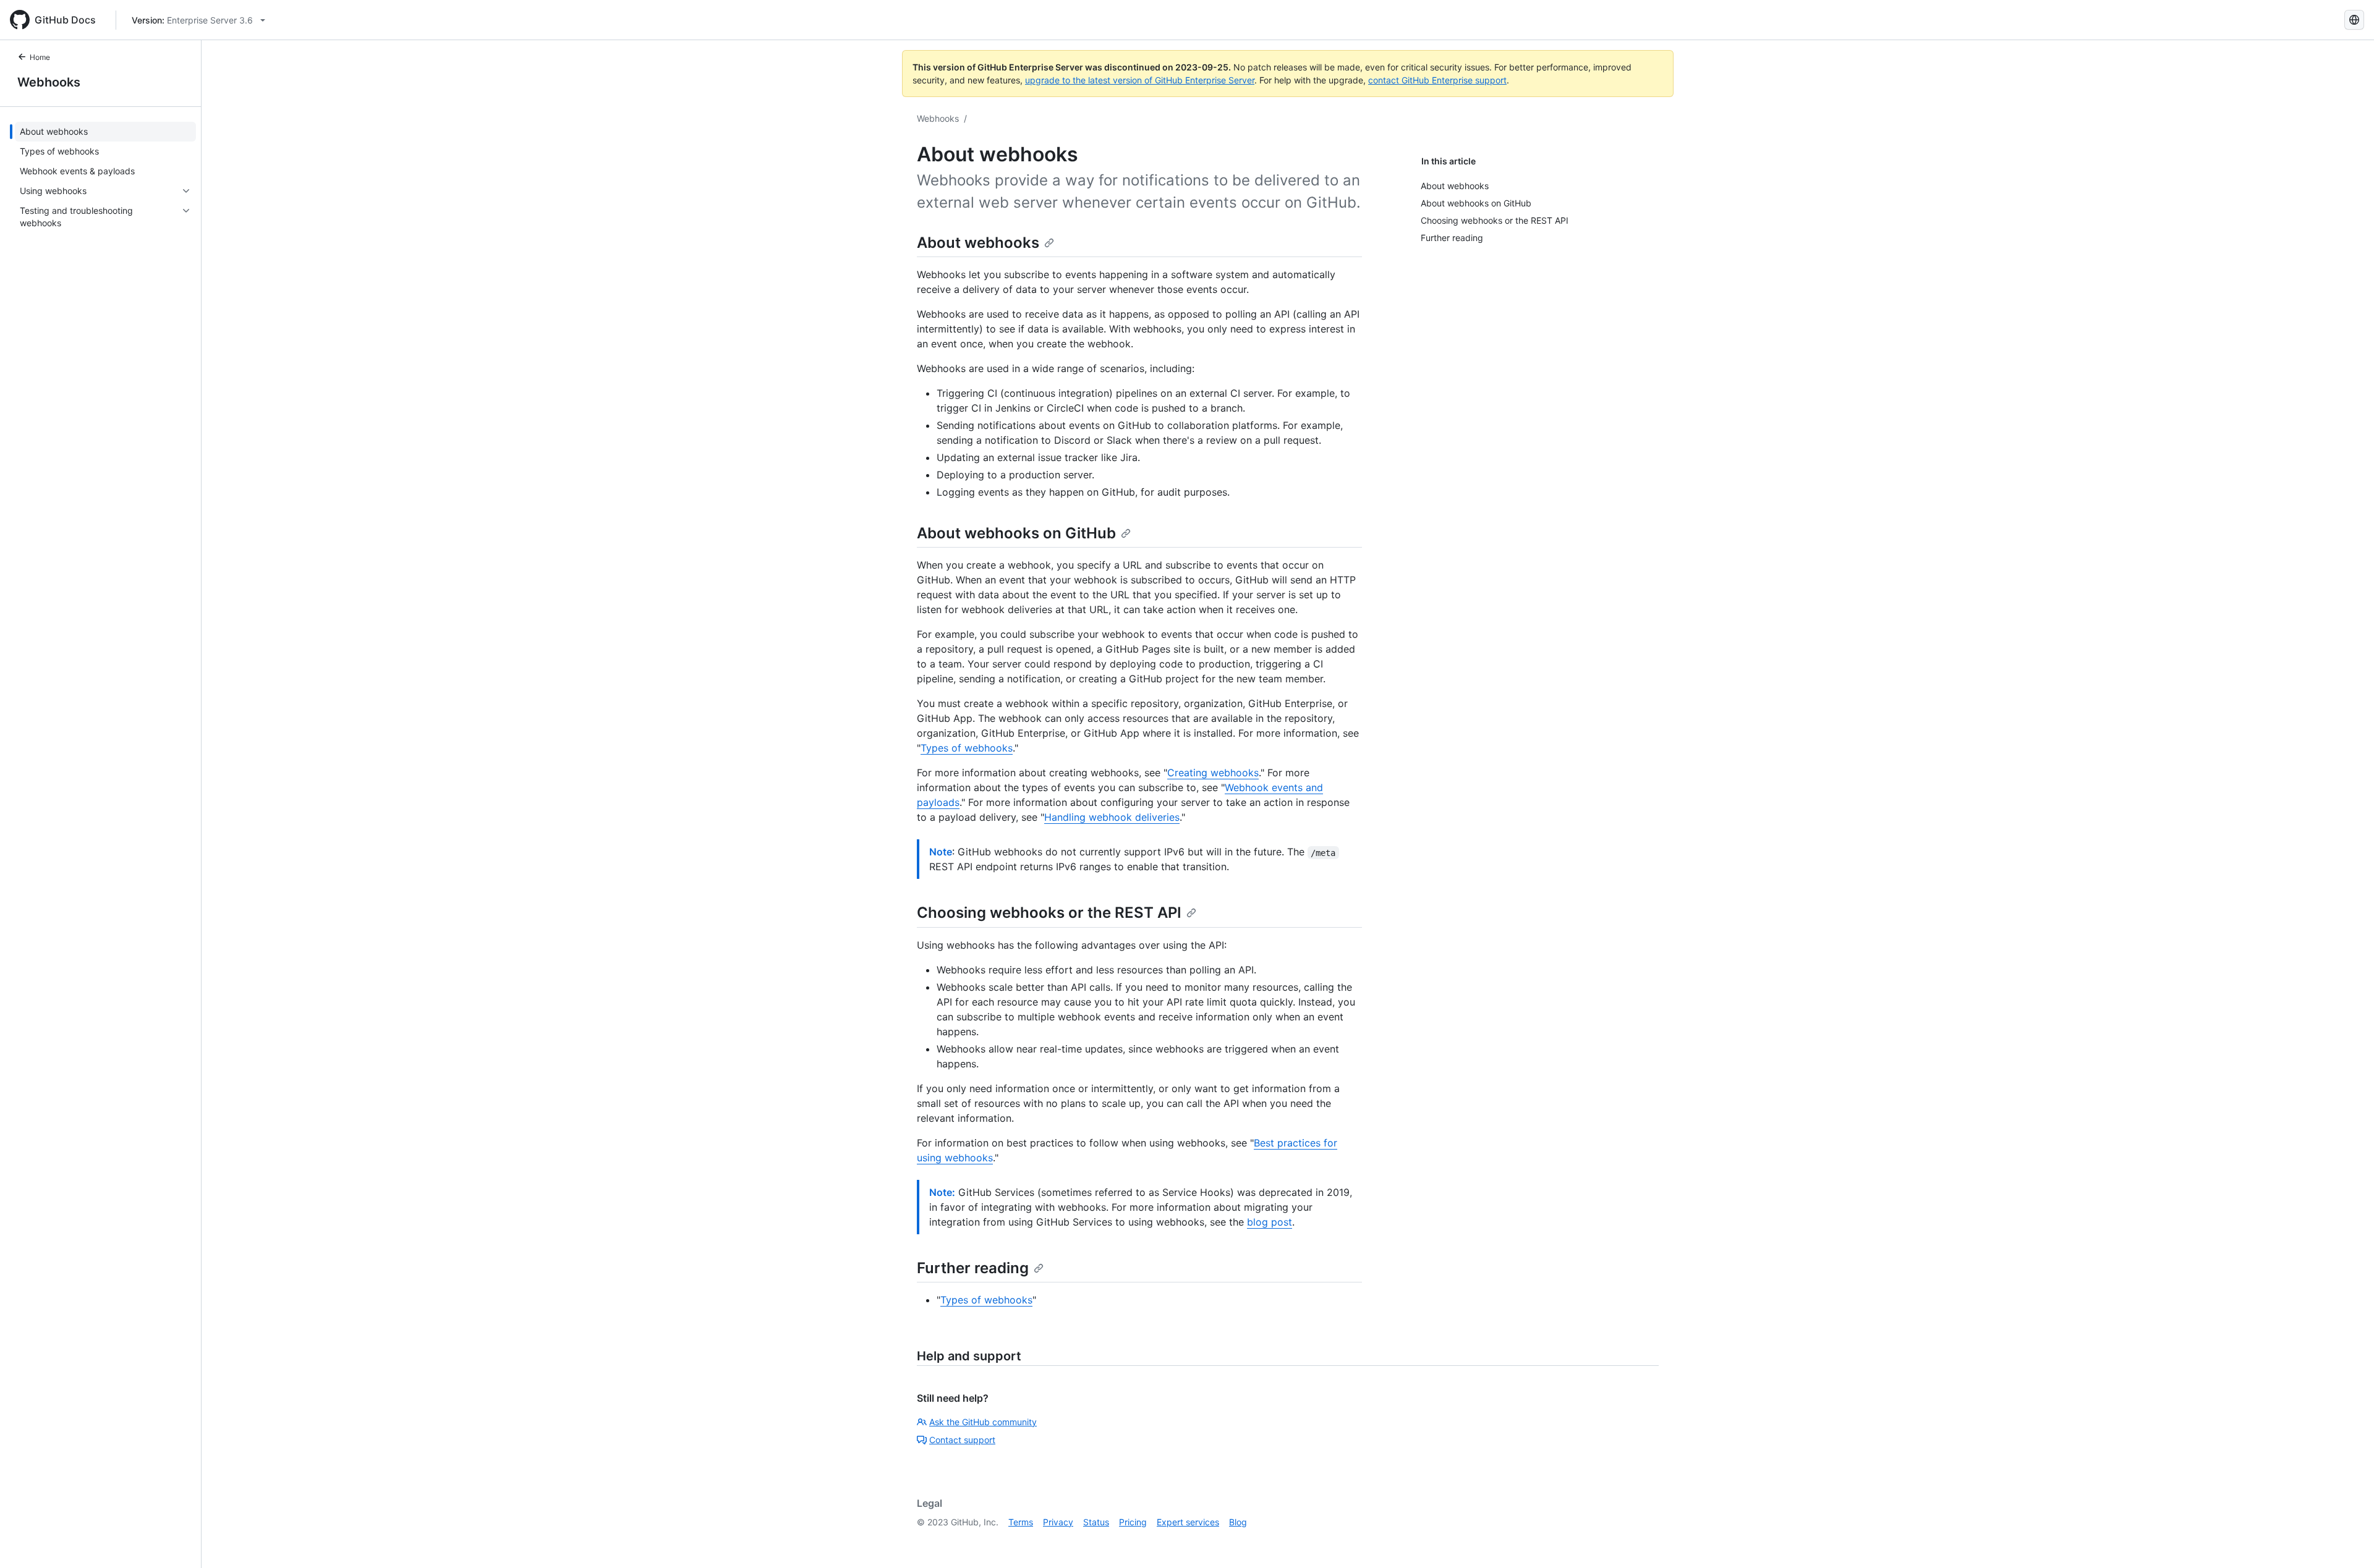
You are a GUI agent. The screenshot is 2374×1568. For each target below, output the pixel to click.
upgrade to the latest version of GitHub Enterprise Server (1140, 80)
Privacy (1058, 1522)
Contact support (962, 1440)
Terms (1021, 1522)
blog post (1270, 1222)
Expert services (1188, 1522)
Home (40, 57)
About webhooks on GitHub (1016, 533)
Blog (1238, 1522)
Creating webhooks (1213, 773)
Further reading (973, 1268)
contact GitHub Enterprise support (1437, 80)
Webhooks (49, 82)
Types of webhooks (967, 748)
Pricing (1133, 1522)
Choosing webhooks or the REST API (1049, 913)
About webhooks (978, 243)
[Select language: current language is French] (2354, 20)
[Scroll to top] (2347, 1541)
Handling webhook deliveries (1112, 817)
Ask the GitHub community (983, 1422)
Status (1096, 1522)
